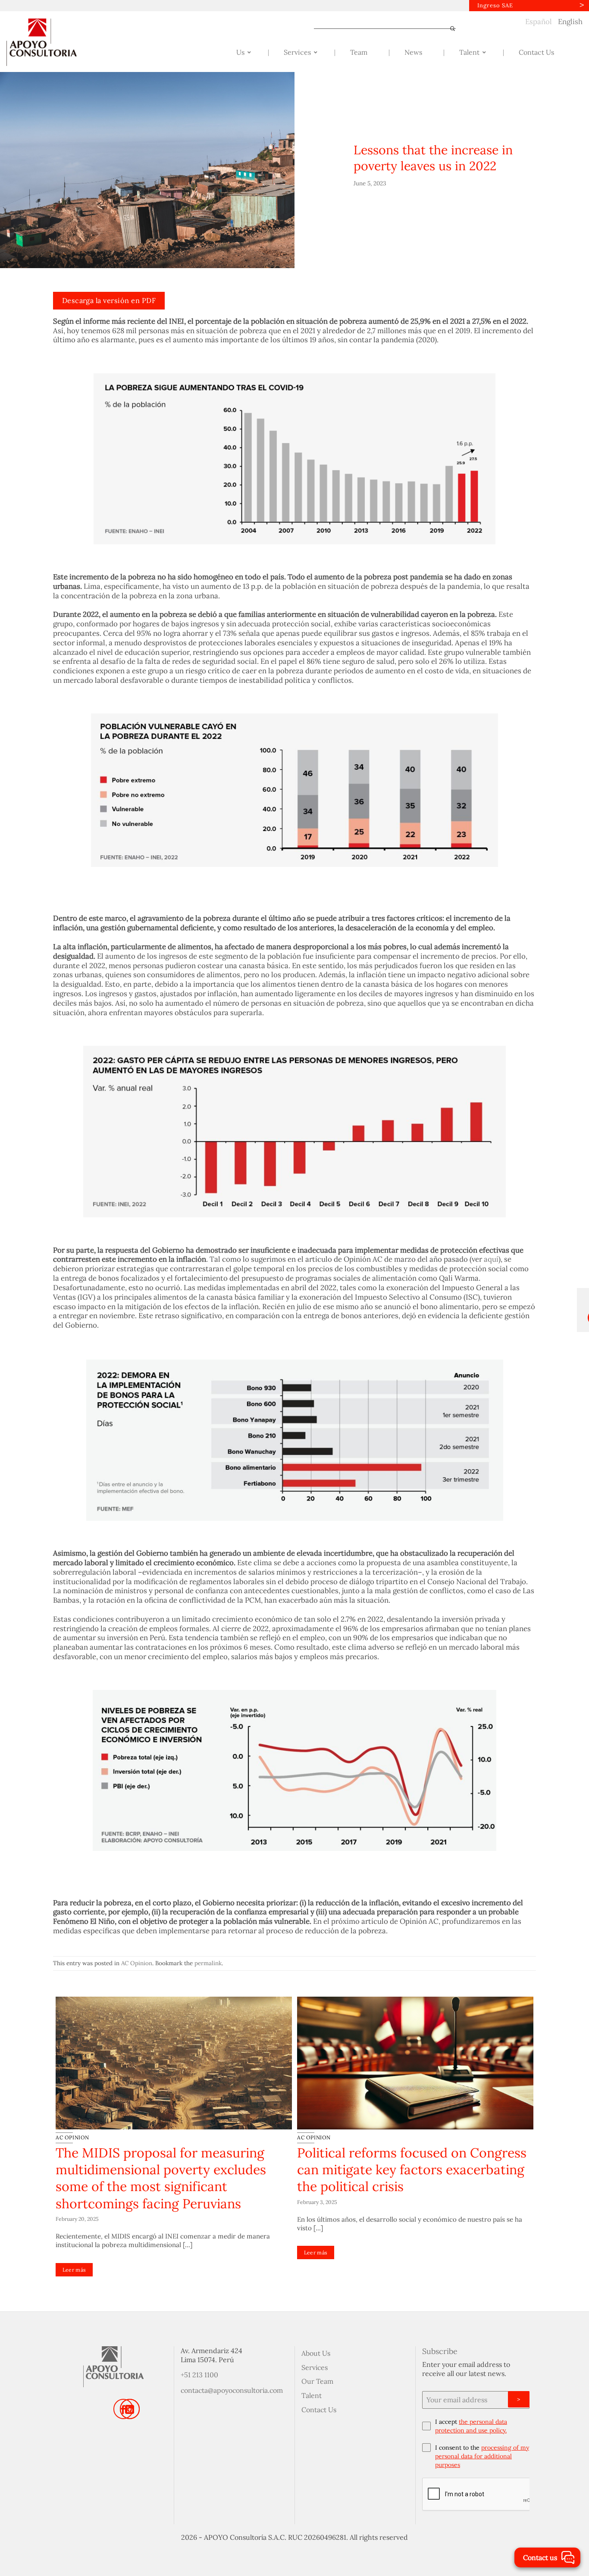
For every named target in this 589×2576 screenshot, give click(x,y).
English (570, 22)
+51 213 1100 (199, 2375)
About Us (316, 2353)
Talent (312, 2395)
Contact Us (319, 2410)
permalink (208, 1963)
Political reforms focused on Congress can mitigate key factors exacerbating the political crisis (412, 2170)
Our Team (317, 2381)
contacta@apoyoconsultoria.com (232, 2390)
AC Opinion (137, 1963)
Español (539, 22)
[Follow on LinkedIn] (130, 2409)
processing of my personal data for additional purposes (482, 2456)
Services (315, 2367)
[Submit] (449, 29)
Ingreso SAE (495, 5)
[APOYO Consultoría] (50, 42)
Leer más (74, 2270)
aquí (491, 1259)
